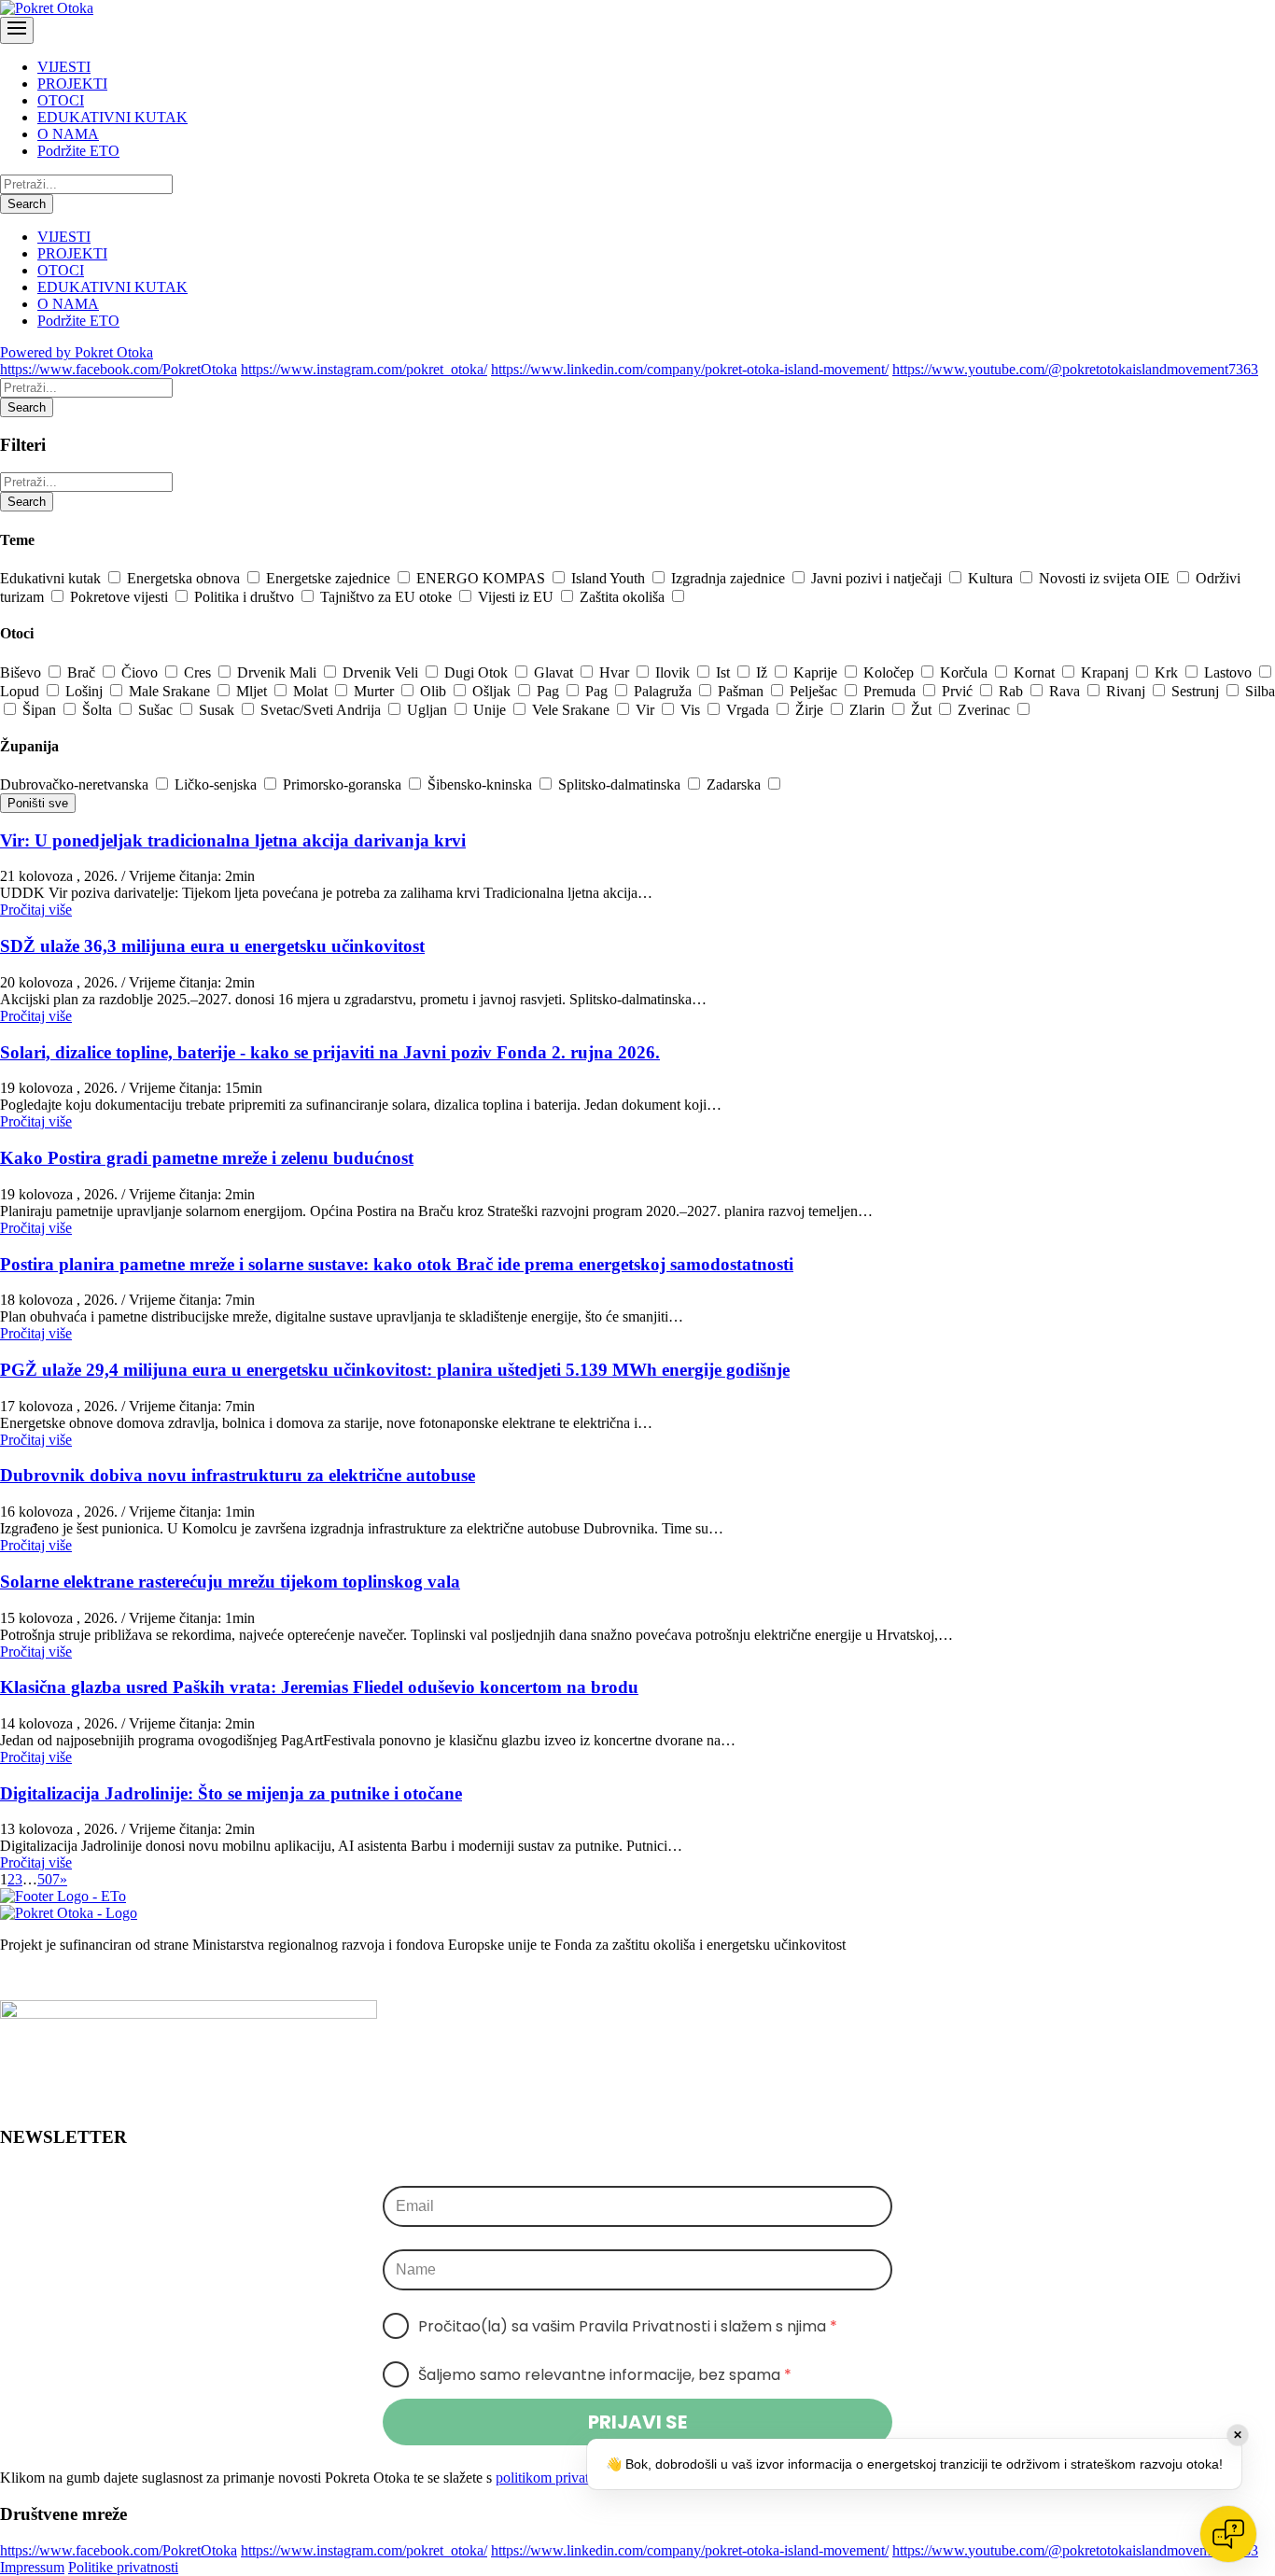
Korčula (966, 672)
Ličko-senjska (217, 784)
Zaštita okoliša (624, 597)
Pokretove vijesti (121, 597)
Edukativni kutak (52, 578)
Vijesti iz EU (518, 597)
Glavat (555, 672)
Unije (491, 710)
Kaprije (817, 672)
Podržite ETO (78, 151)
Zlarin (869, 710)
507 (49, 1879)
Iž (764, 672)
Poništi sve (38, 803)
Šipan (41, 710)
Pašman (743, 691)
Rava (1066, 691)
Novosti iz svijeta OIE (1106, 578)
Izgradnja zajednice (730, 578)
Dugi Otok (478, 672)
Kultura (992, 578)
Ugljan (429, 710)
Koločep (890, 672)
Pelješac (815, 691)
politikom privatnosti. (558, 2478)
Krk (1168, 672)
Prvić (959, 691)
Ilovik (674, 672)
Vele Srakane (573, 710)
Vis (692, 710)
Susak (218, 710)
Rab (1013, 691)
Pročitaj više (36, 910)
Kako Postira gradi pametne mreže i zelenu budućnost (207, 1158)
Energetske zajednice (330, 578)
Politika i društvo (246, 597)
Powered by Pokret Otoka (77, 352)
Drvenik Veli (382, 672)
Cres (199, 672)
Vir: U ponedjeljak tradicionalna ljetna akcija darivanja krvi (233, 840)
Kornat (1036, 672)
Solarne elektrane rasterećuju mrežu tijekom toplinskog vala (230, 1582)
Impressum (32, 2567)
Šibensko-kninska (482, 784)
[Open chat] (1228, 2534)
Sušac (157, 710)
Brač (83, 672)
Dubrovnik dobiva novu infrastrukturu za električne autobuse (238, 1475)
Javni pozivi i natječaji (878, 578)
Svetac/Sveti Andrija (322, 710)
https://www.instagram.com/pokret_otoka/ (364, 369)
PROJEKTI (72, 84)
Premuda (891, 691)
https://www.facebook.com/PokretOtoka (119, 369)
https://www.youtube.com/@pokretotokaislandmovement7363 (1075, 369)
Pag (550, 691)
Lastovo (1230, 672)
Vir (647, 710)
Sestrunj (1197, 691)
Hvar (616, 672)
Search (27, 204)
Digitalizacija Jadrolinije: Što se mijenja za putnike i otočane (231, 1793)
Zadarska (736, 784)
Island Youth (610, 578)
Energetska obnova (185, 578)
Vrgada (750, 710)
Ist (725, 672)
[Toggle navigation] (17, 30)
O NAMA (68, 134)
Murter (376, 691)
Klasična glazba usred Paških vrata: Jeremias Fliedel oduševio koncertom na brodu (319, 1687)
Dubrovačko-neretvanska (76, 784)
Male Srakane (171, 691)
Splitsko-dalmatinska (621, 784)
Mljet (253, 691)
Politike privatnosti (123, 2567)
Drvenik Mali (279, 672)
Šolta (99, 710)
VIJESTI (64, 67)
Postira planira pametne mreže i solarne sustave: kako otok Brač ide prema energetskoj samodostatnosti (397, 1264)
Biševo (22, 672)
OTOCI (61, 100)
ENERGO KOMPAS (483, 578)
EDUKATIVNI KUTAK (112, 117)
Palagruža (665, 691)
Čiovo (141, 672)
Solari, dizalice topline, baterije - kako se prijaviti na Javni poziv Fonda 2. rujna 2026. (330, 1052)
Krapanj (1107, 672)
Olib (435, 691)
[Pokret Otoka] (47, 8)
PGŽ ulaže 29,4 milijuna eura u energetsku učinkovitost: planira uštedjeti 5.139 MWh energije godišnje (395, 1370)
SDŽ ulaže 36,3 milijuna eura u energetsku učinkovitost (212, 946)
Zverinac (986, 710)
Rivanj (1128, 691)
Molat (312, 691)
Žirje (811, 710)
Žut (923, 710)
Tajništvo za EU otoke (388, 597)
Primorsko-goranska (344, 784)
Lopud (21, 691)
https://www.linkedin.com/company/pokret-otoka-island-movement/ (690, 369)
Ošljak (493, 691)
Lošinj (86, 691)
